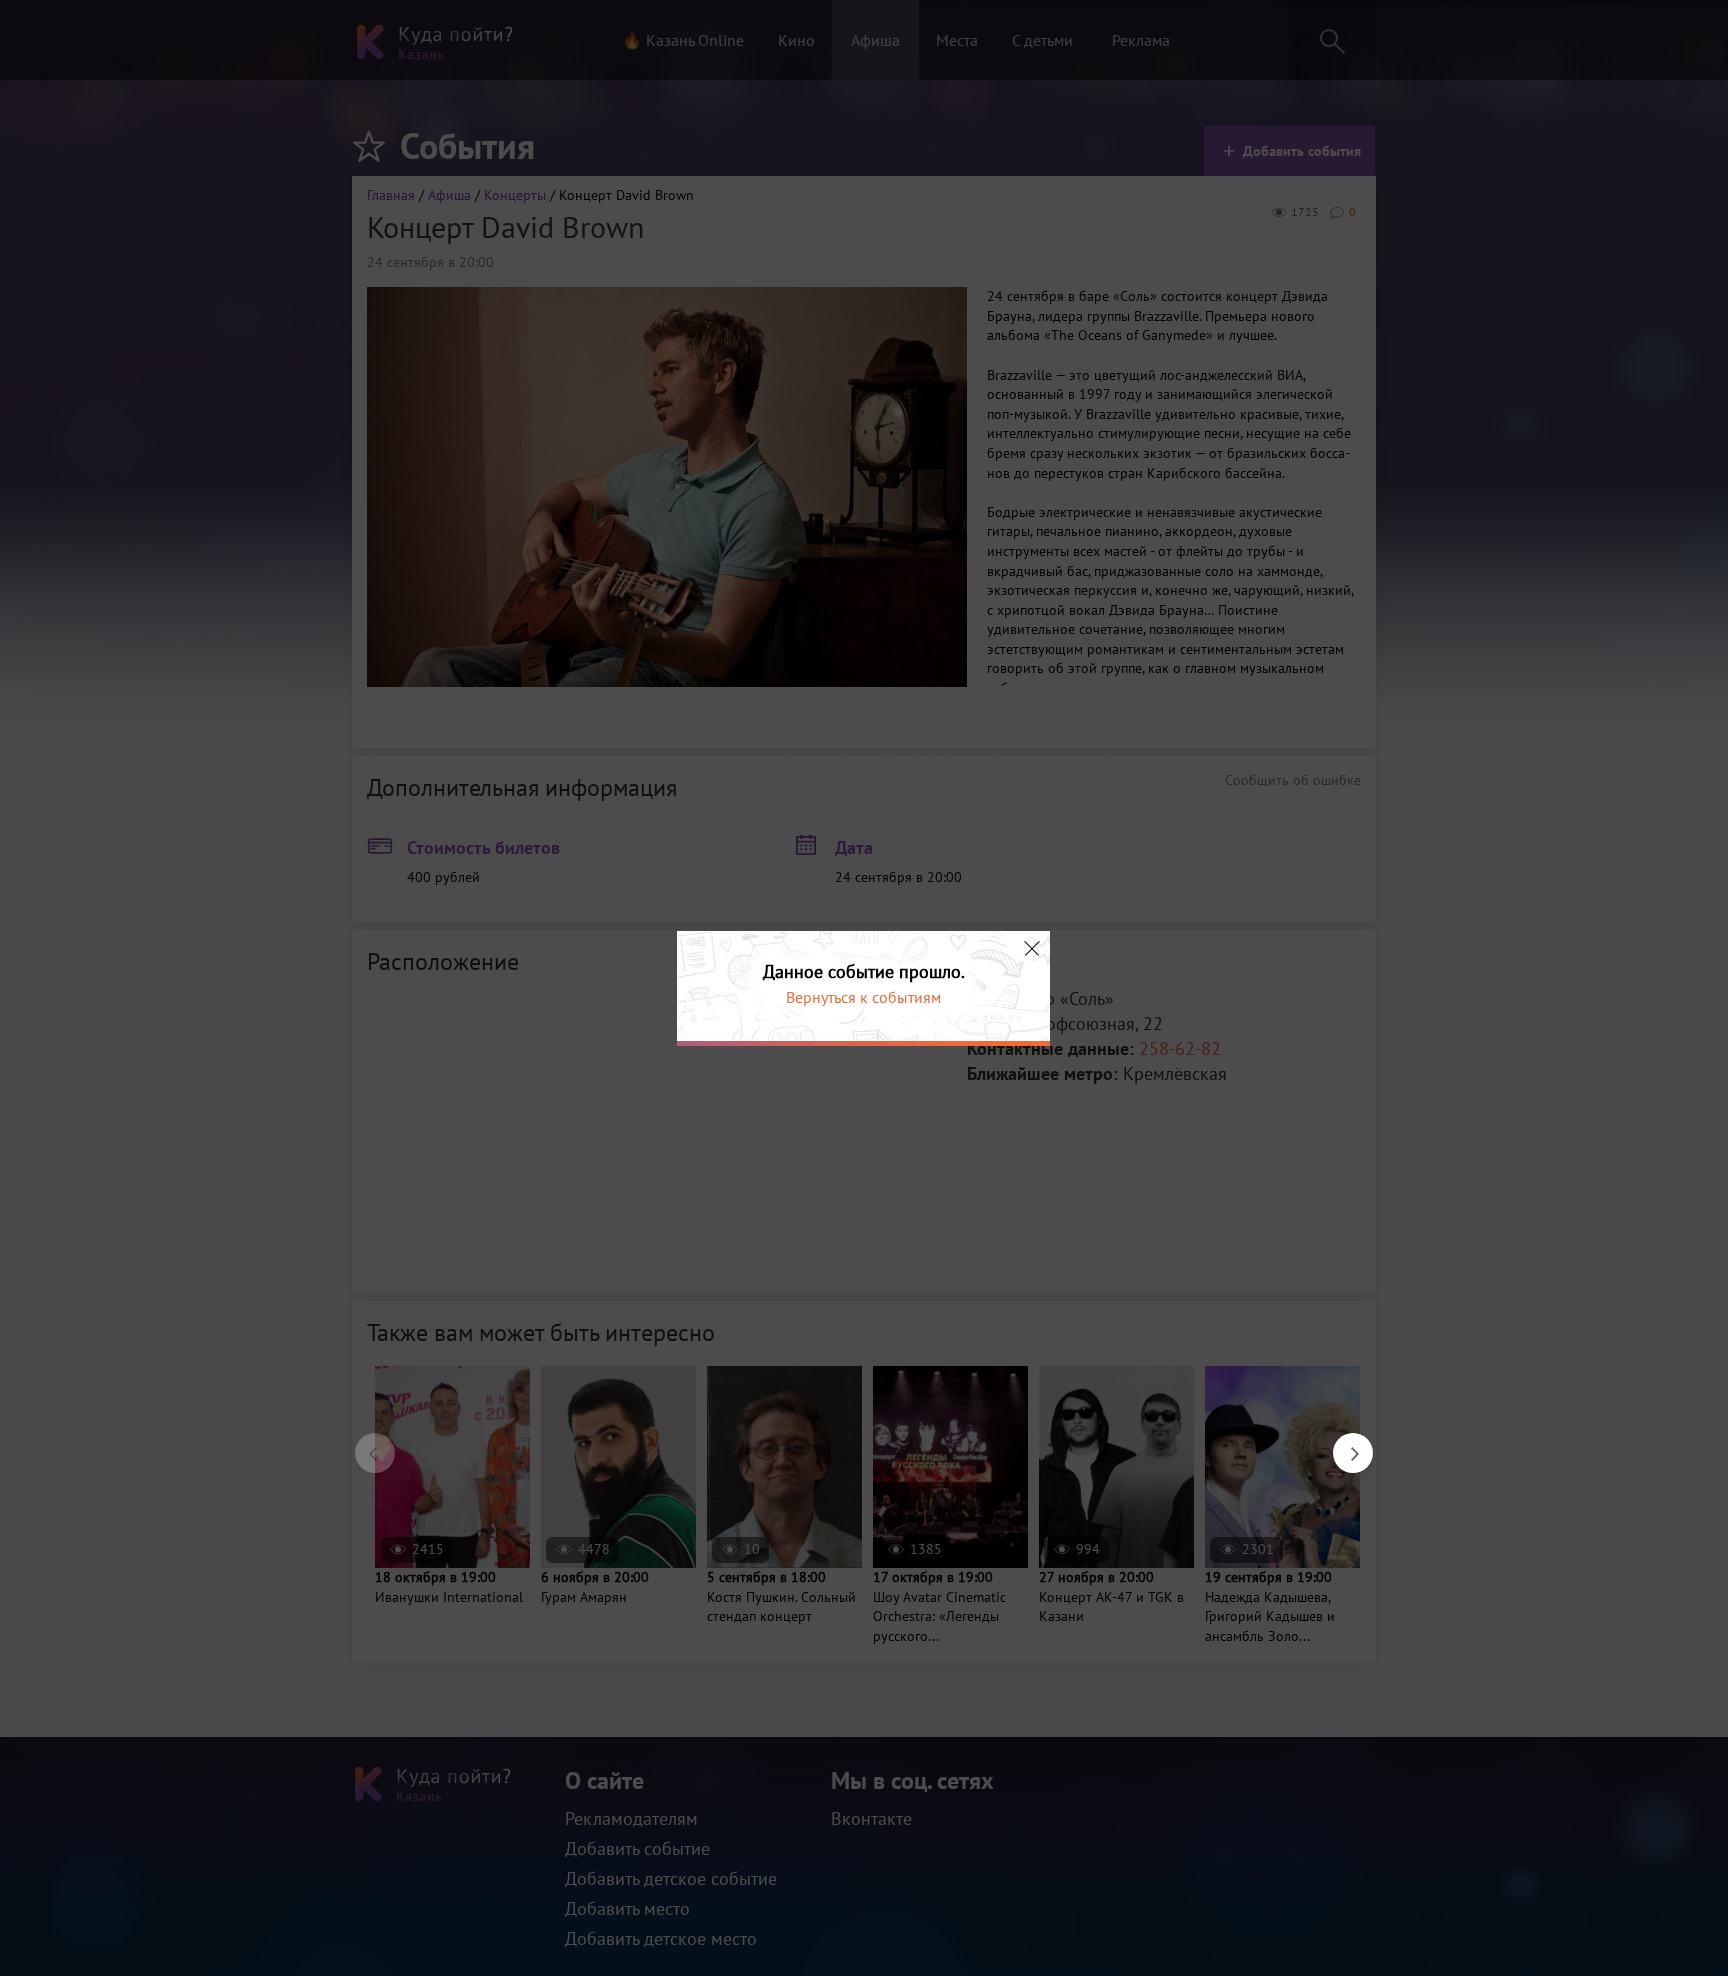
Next (1343, 1443)
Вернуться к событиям (863, 997)
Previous (365, 1443)
